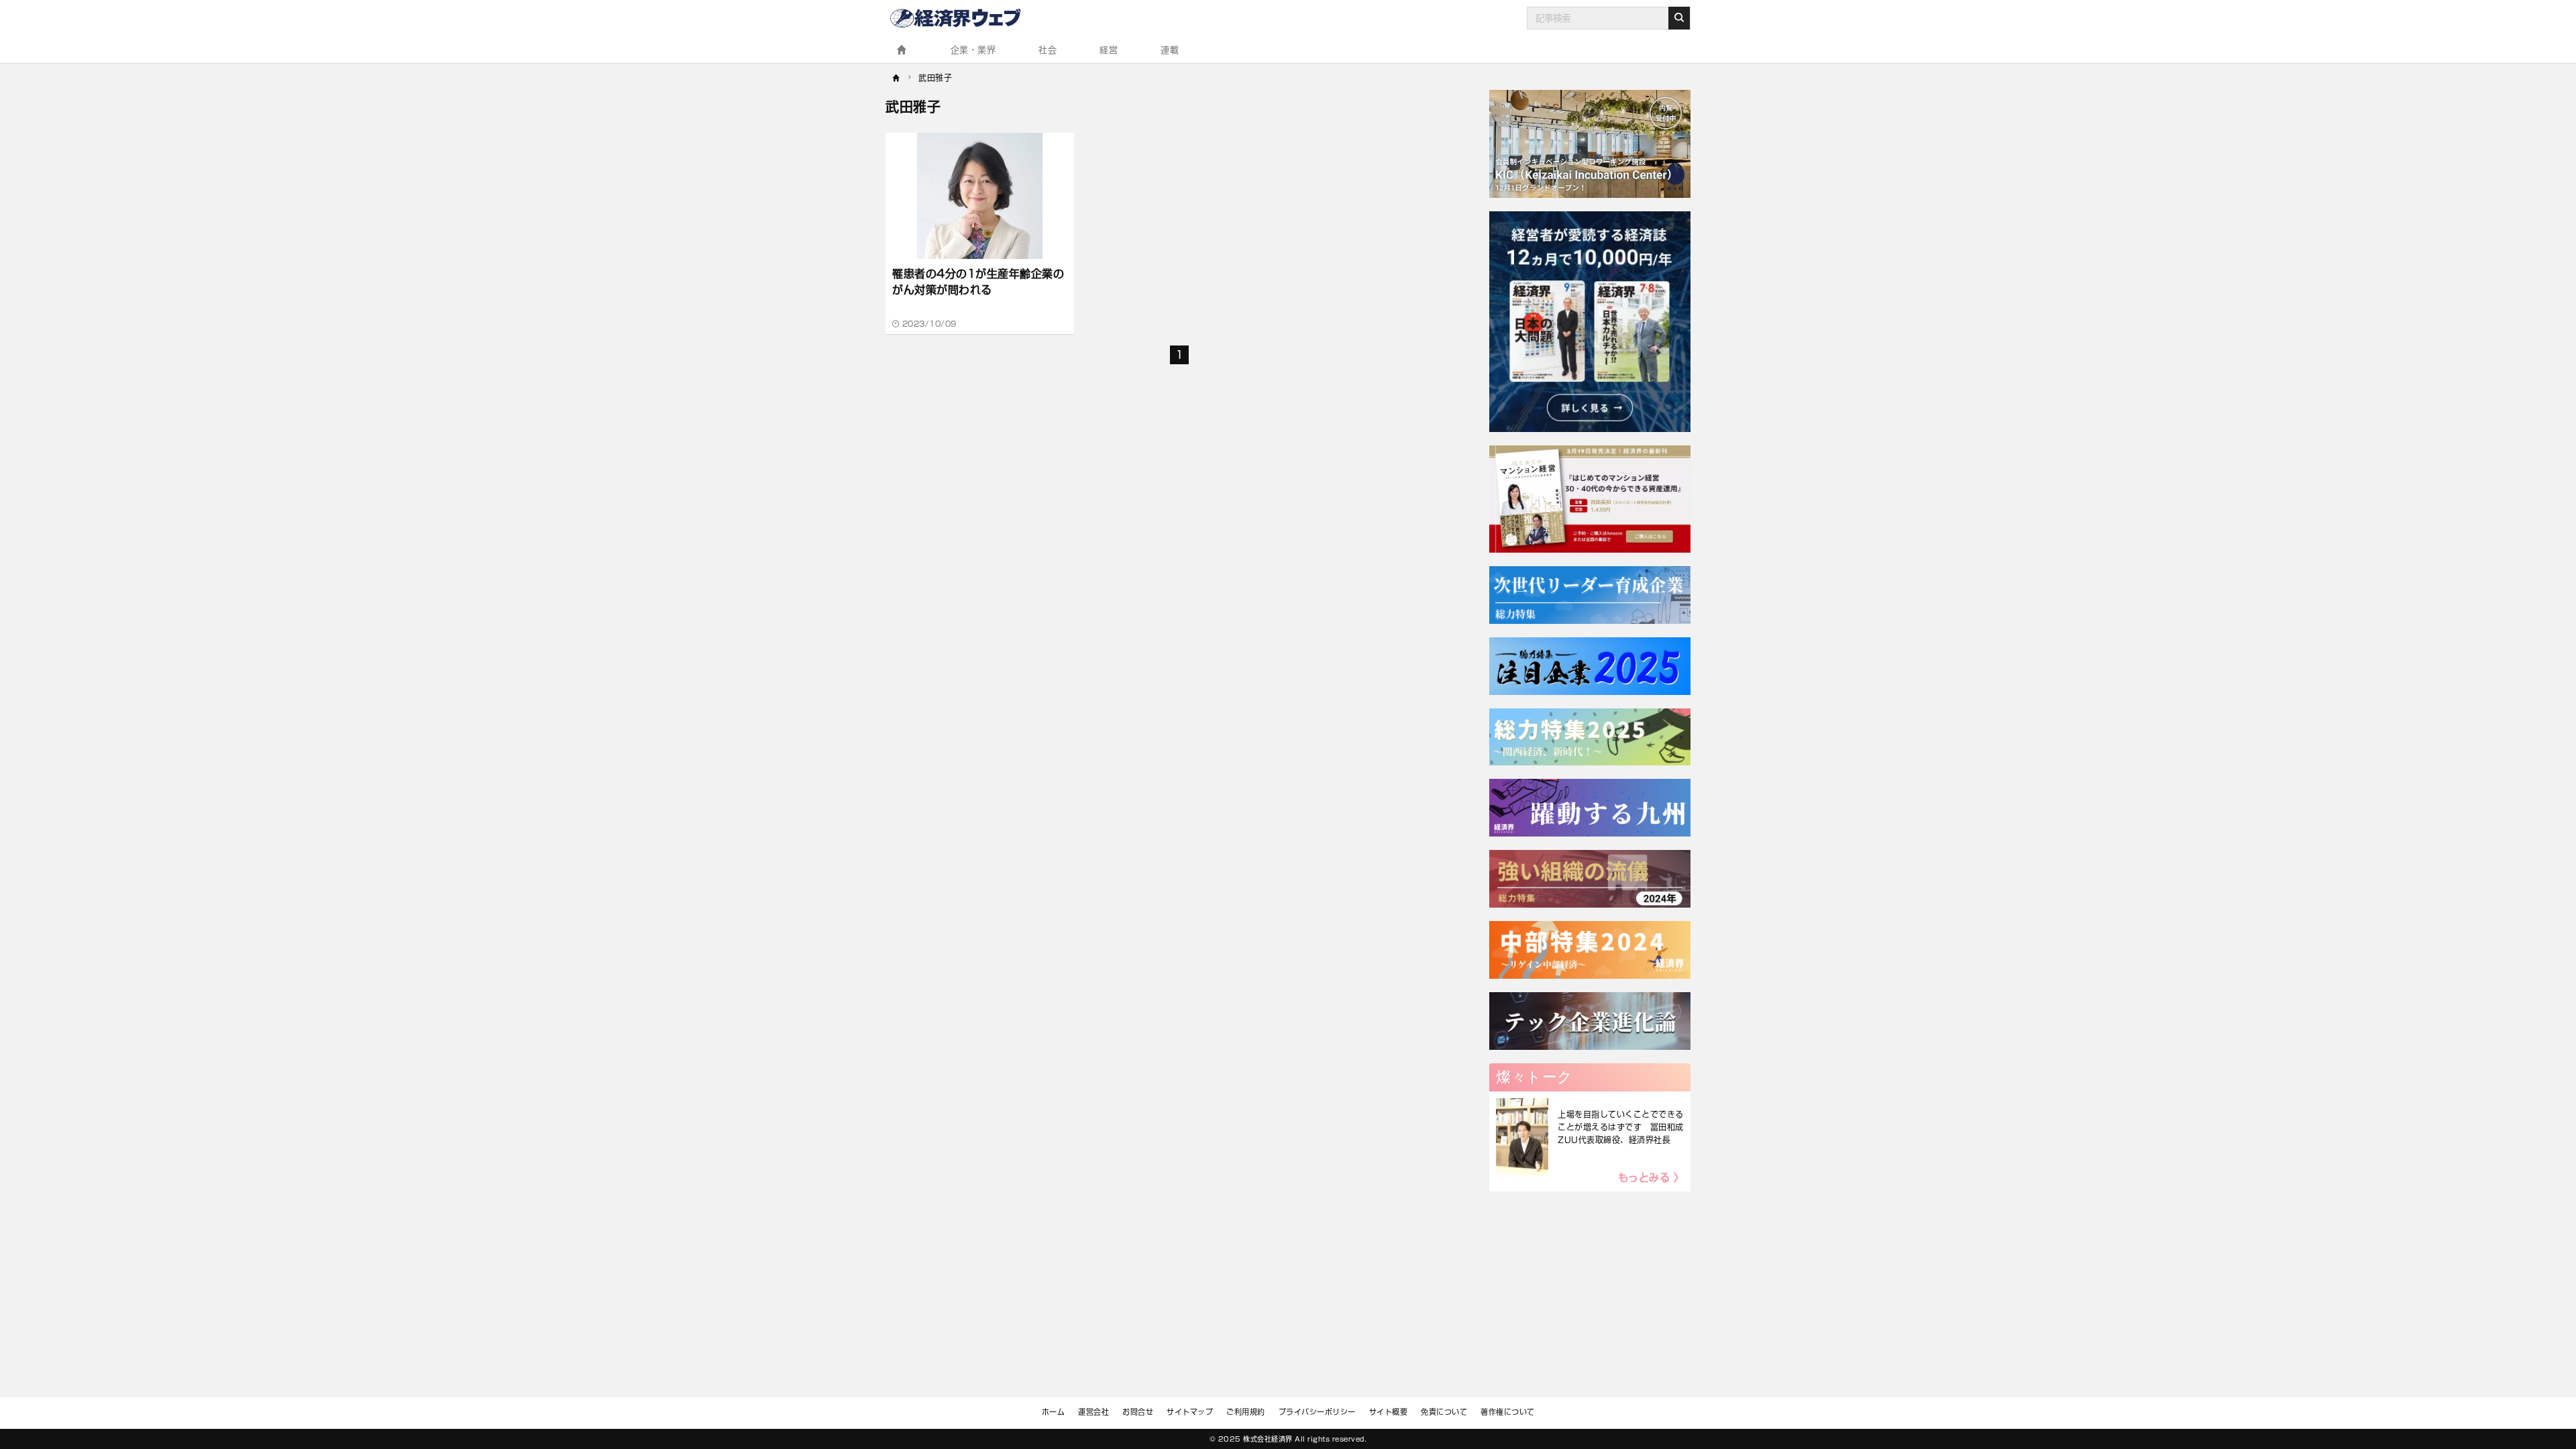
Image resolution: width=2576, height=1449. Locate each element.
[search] (1679, 18)
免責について (1444, 1412)
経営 (1109, 50)
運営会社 (1093, 1412)
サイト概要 (1389, 1412)
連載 (1170, 50)
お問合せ (1138, 1412)
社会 (1048, 50)
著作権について (1508, 1412)
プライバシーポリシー (1317, 1412)
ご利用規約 (1246, 1412)
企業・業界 (973, 50)
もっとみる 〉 (1651, 1178)
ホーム (1054, 1412)
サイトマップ (1190, 1412)
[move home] (897, 76)
